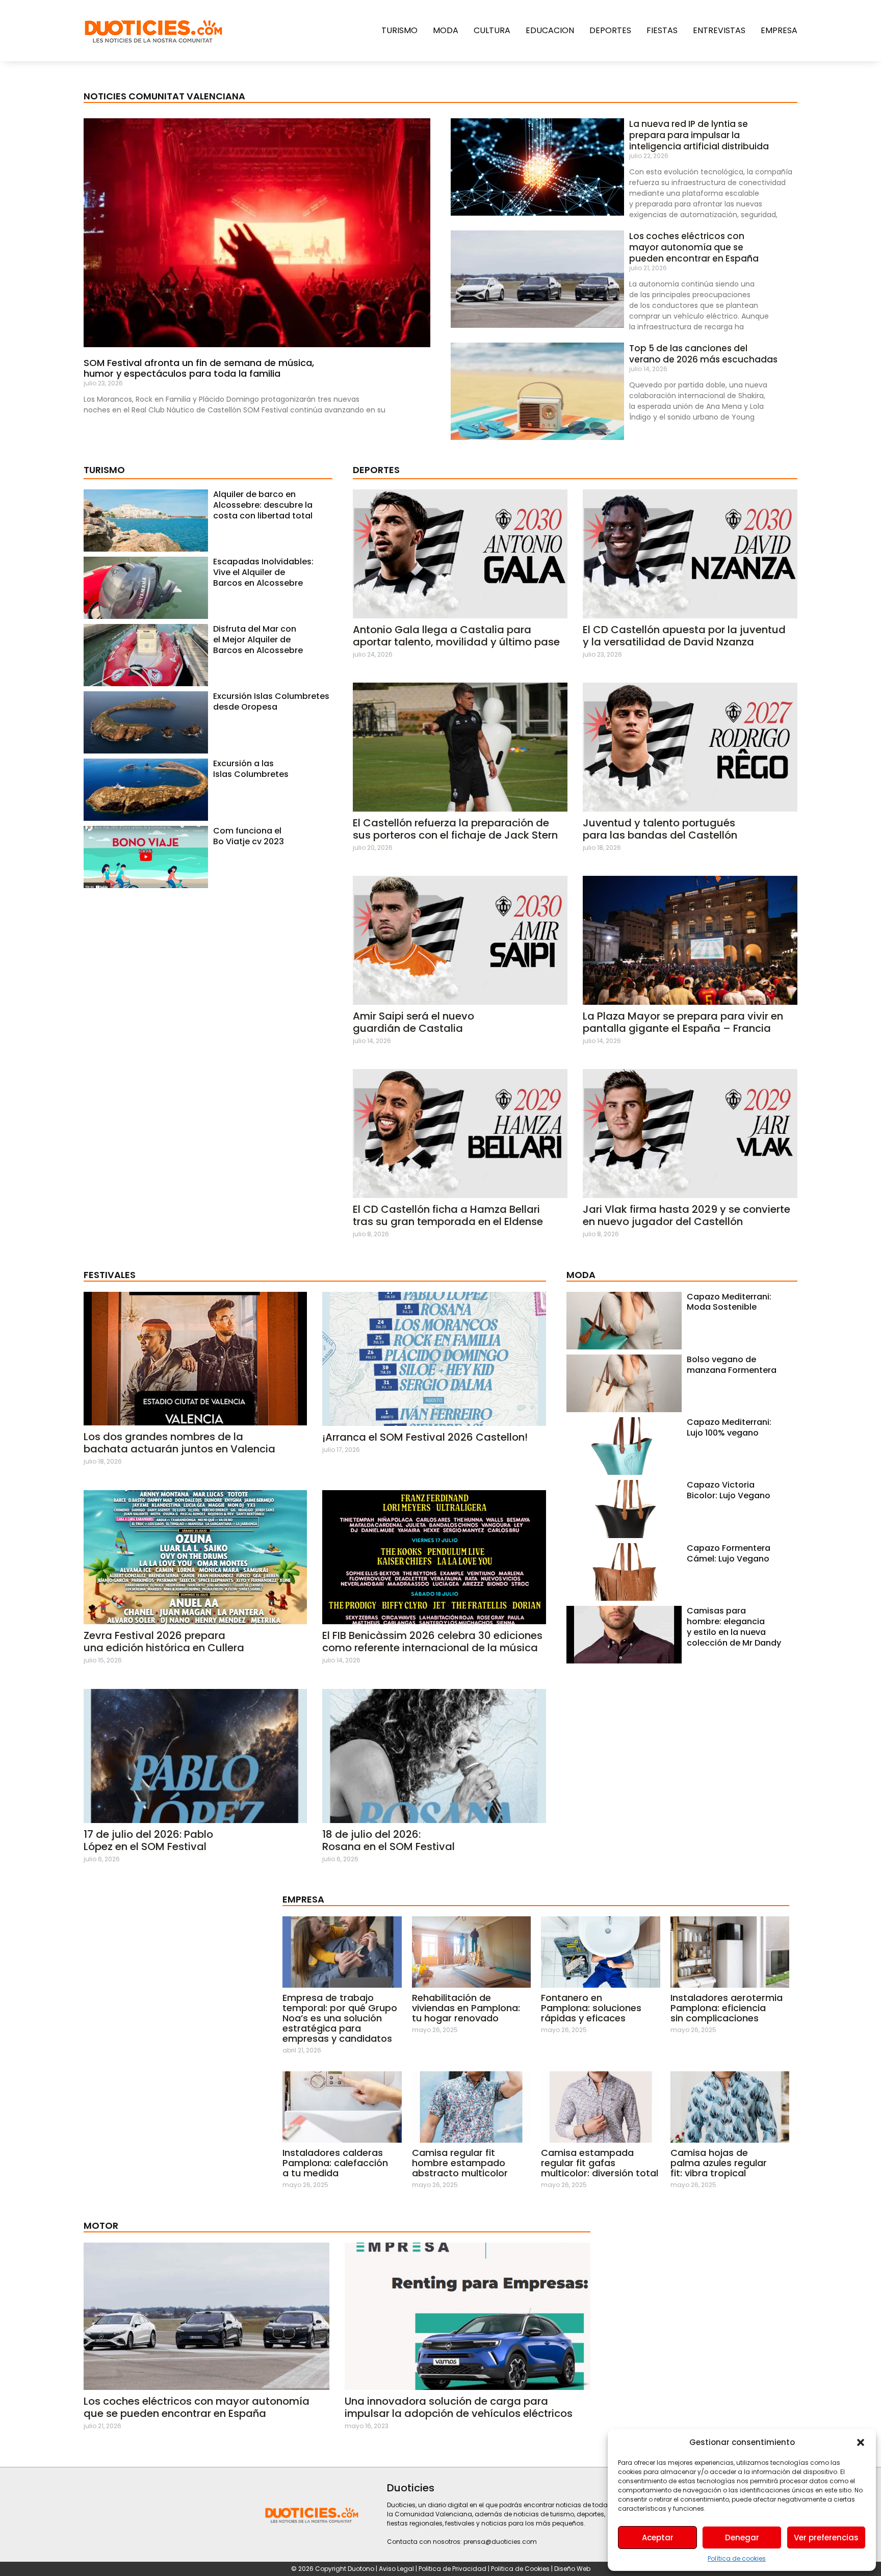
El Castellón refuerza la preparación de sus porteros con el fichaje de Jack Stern (455, 829)
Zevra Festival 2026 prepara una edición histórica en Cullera (164, 1642)
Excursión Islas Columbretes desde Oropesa (271, 701)
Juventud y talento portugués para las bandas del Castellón (660, 829)
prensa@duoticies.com (500, 2542)
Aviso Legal (396, 2569)
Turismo (399, 30)
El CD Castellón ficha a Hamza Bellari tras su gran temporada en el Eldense (448, 1215)
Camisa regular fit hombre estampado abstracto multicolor (460, 2163)
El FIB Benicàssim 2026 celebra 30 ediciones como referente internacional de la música (432, 1642)
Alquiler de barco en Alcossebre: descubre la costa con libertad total (263, 505)
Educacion (550, 30)
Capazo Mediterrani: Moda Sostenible (729, 1302)
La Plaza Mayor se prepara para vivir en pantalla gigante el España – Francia (683, 1022)
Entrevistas (719, 30)
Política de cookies (737, 2558)
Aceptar (658, 2538)
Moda (446, 30)
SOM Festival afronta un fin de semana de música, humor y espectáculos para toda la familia (199, 368)
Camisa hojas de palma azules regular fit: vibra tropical (719, 2163)
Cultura (492, 30)
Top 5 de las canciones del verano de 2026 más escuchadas (703, 354)
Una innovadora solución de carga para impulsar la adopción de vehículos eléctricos (459, 2407)
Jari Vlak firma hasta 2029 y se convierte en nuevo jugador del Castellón (686, 1215)
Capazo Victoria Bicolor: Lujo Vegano (729, 1490)
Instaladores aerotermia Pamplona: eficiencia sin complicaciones (727, 2008)
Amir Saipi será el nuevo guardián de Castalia (413, 1022)
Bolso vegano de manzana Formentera (732, 1365)
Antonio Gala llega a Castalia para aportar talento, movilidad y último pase (456, 636)
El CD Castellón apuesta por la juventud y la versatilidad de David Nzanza (684, 636)
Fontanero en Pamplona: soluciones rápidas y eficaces (591, 2008)
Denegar (742, 2538)
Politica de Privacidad (453, 2569)
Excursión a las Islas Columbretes (251, 769)
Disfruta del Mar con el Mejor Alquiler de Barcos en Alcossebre (258, 640)
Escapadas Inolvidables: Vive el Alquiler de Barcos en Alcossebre (263, 572)
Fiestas (662, 30)
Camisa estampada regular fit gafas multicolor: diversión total (600, 2163)
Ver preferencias (826, 2538)
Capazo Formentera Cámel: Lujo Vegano (729, 1553)
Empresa (779, 30)
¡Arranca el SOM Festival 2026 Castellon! (425, 1437)
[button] (861, 2442)
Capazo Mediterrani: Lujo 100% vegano (729, 1427)
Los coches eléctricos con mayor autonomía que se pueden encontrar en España (694, 247)
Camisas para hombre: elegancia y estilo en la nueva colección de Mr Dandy (734, 1627)
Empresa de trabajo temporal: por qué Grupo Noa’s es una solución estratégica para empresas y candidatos (340, 2018)
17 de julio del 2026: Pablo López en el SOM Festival (148, 1840)
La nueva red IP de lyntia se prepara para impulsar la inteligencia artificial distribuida (699, 135)
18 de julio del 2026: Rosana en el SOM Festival (388, 1840)
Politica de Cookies (520, 2569)
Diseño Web (572, 2569)
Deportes (610, 30)
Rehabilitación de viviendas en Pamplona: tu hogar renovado (466, 2008)
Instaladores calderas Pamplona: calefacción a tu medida (335, 2163)
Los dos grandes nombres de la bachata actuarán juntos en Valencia (179, 1443)
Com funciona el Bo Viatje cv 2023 (249, 836)
